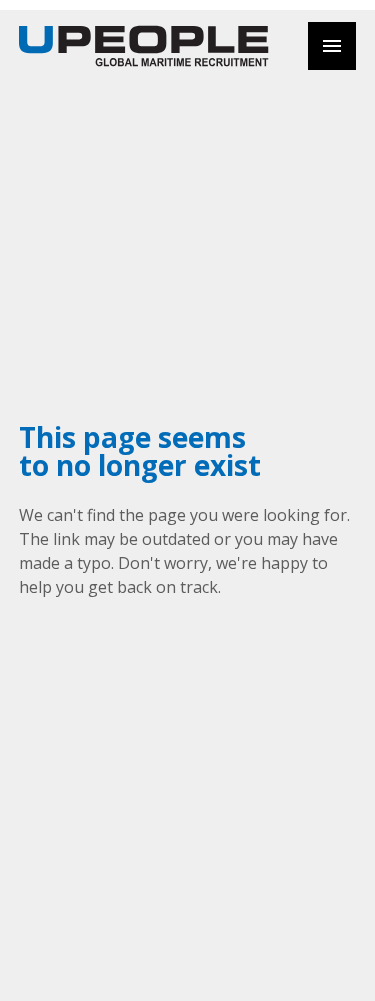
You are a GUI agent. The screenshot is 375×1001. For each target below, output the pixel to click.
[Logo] (144, 46)
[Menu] (332, 46)
